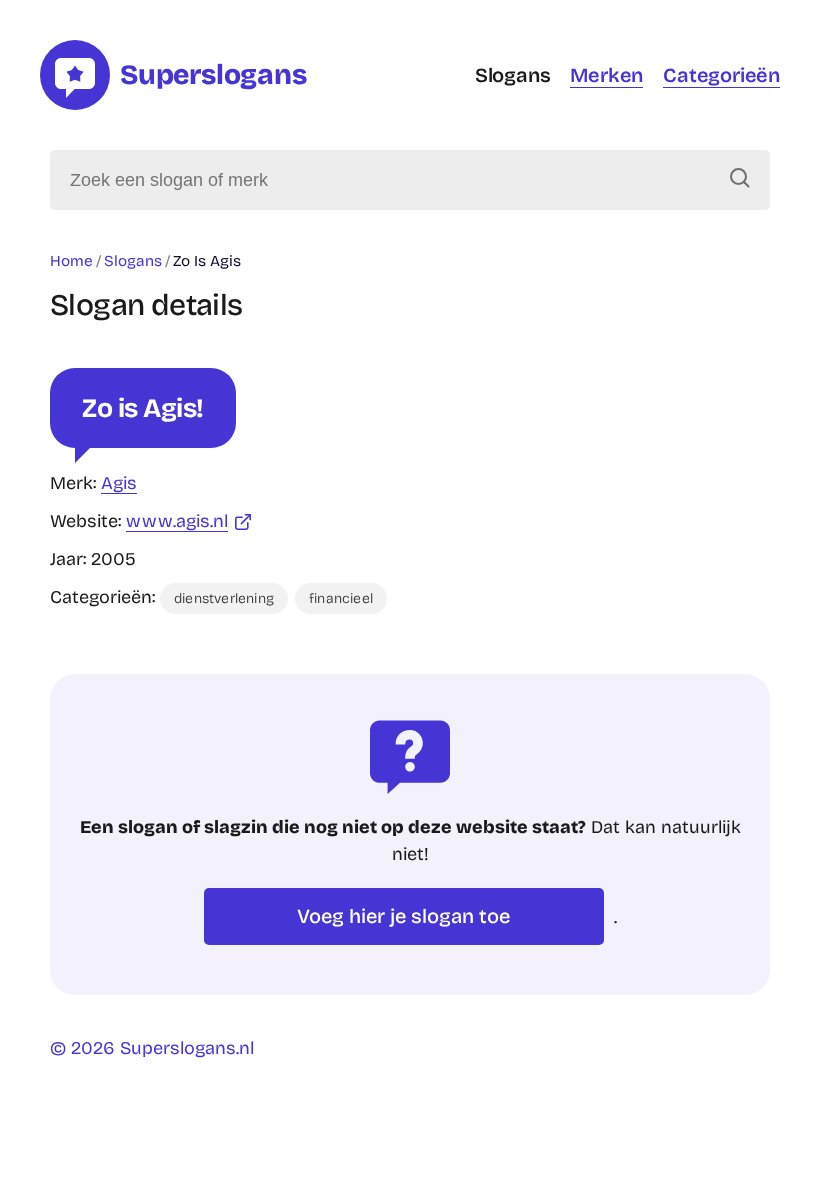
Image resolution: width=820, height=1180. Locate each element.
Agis (119, 483)
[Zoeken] (740, 180)
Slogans (513, 75)
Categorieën (721, 75)
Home (71, 261)
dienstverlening (224, 598)
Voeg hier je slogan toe (403, 916)
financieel (341, 598)
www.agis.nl (177, 521)
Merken (606, 75)
